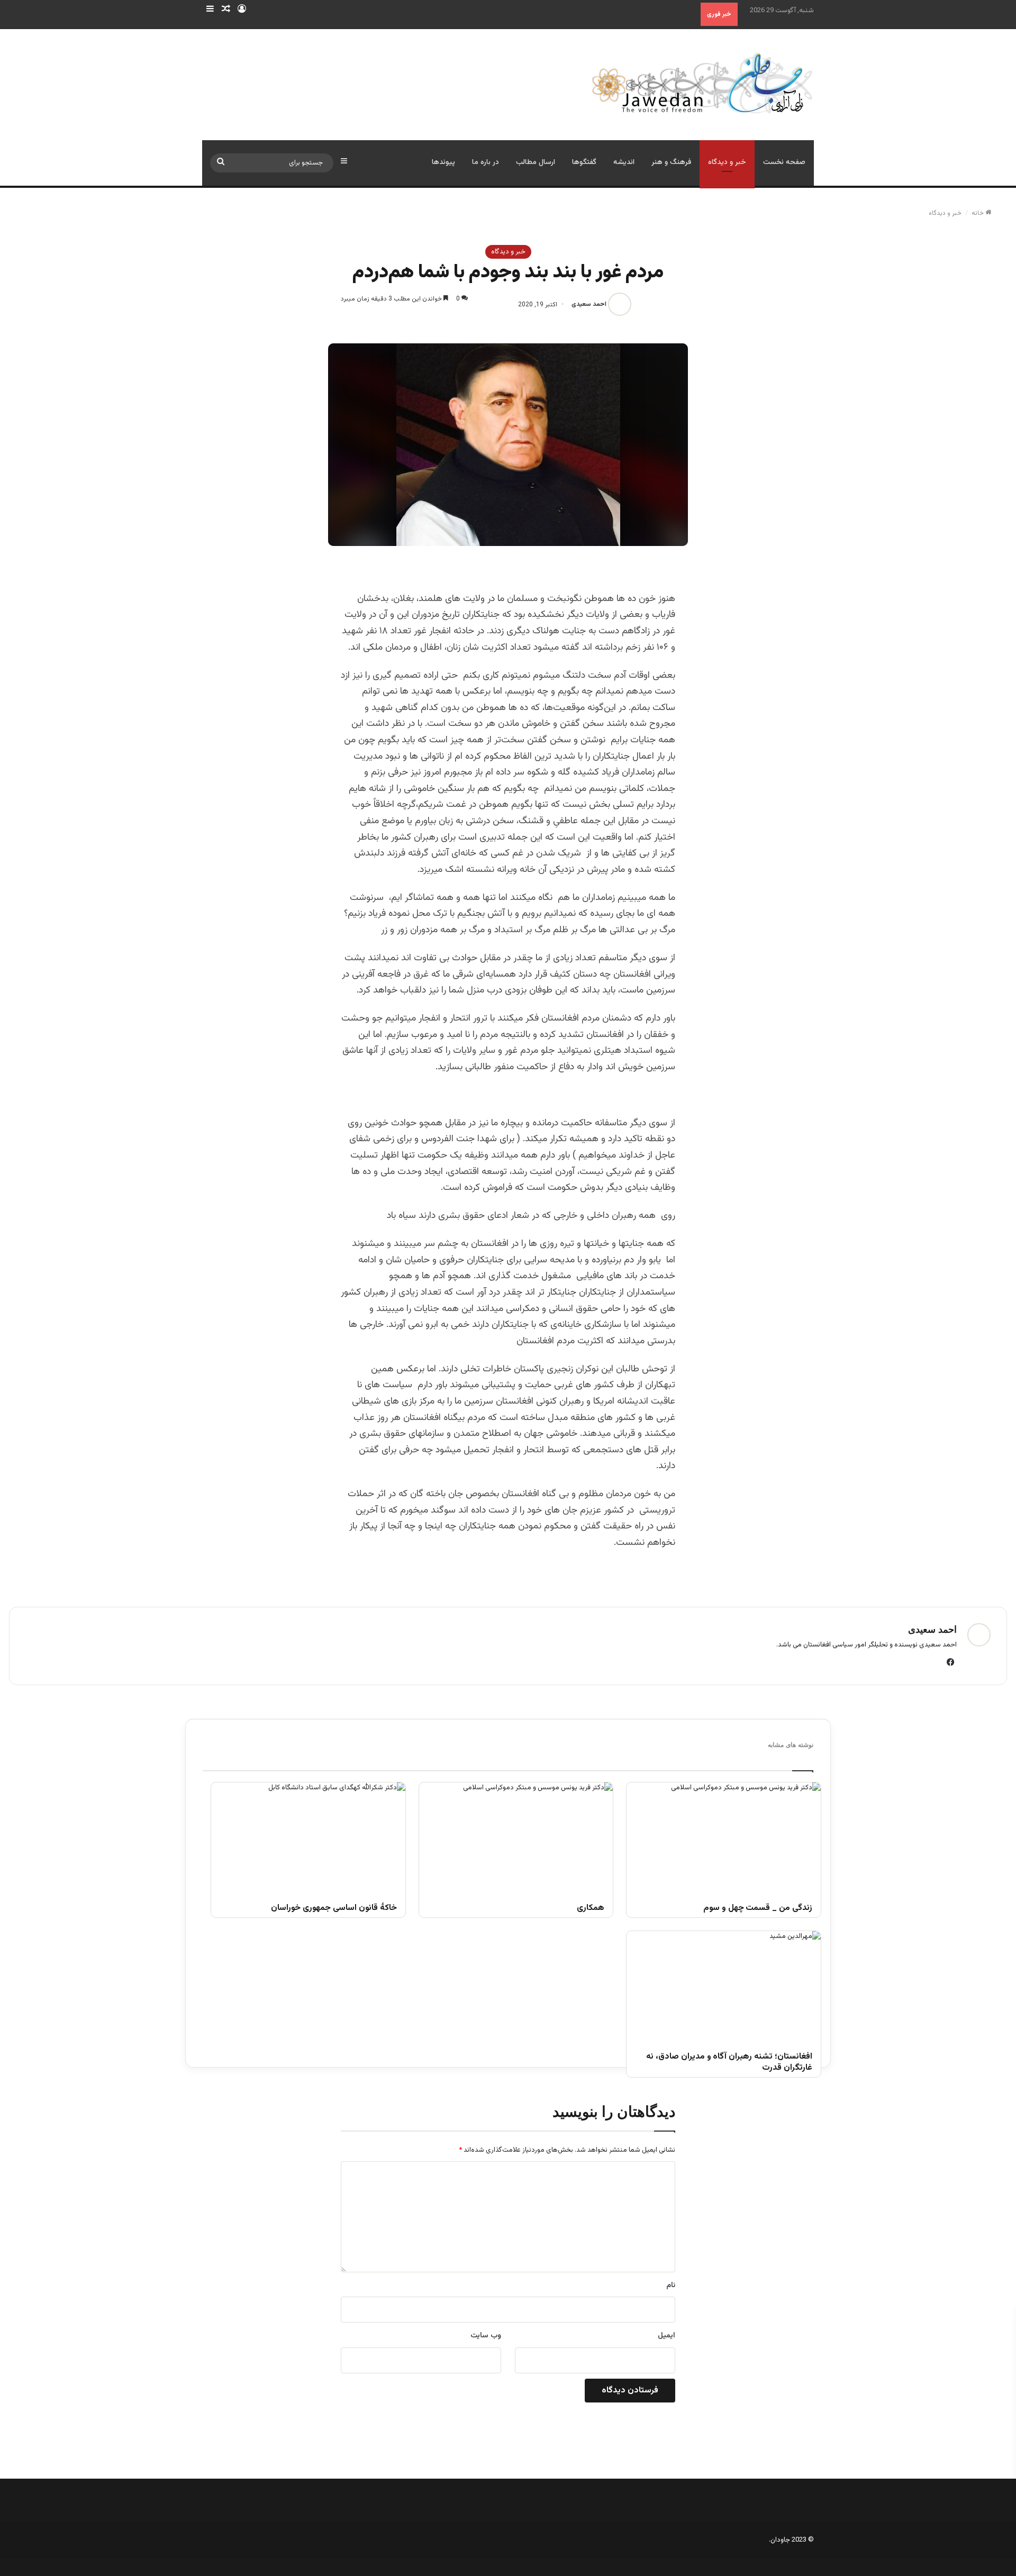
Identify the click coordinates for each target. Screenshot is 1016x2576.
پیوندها (443, 162)
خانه (978, 213)
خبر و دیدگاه (727, 162)
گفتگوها (584, 162)
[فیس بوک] (950, 1662)
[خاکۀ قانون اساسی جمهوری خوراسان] (308, 1837)
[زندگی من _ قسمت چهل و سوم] (724, 1837)
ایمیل (666, 2336)
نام (671, 2286)
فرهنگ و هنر (671, 162)
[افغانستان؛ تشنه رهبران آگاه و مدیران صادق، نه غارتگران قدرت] (724, 1986)
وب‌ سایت (486, 2336)
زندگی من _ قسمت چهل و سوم (758, 1909)
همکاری (591, 1909)
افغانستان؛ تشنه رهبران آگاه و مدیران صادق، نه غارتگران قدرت (729, 2063)
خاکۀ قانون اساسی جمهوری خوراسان (334, 1909)
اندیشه (624, 162)
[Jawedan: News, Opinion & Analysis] (702, 83)
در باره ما (486, 162)
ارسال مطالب (536, 162)
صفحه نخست (784, 162)
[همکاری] (516, 1837)
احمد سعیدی (589, 305)
